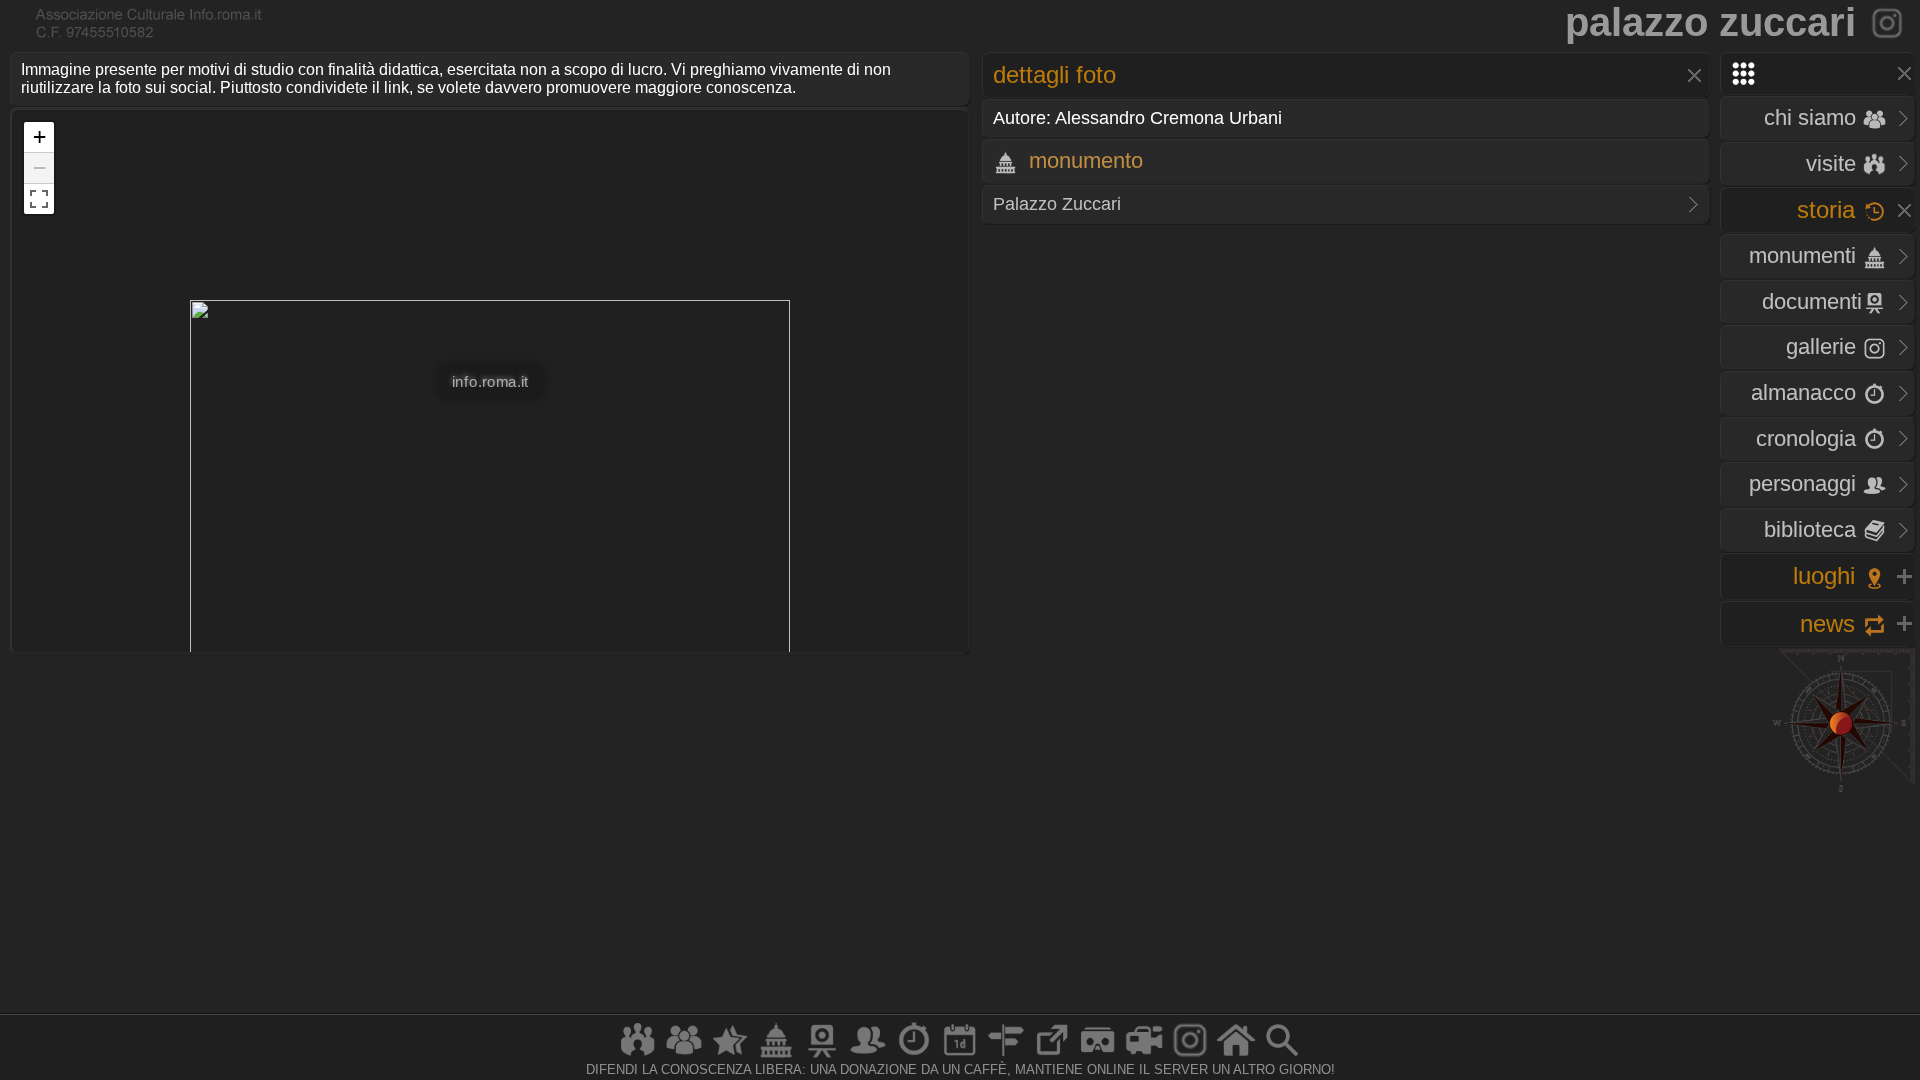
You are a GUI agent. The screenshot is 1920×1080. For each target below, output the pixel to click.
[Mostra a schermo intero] (39, 199)
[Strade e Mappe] (1006, 1056)
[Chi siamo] (684, 1056)
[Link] (1052, 1056)
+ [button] (39, 136)
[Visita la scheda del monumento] (1888, 22)
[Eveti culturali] (960, 1056)
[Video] (1144, 1056)
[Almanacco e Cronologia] (914, 1056)
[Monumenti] (776, 1056)
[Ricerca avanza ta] (1282, 1056)
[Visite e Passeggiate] (638, 1056)
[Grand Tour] (730, 1056)
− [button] (39, 167)
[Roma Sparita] (822, 1056)
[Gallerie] (1190, 1056)
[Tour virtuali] (1098, 1056)
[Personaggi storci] (868, 1056)
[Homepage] (1236, 1056)
